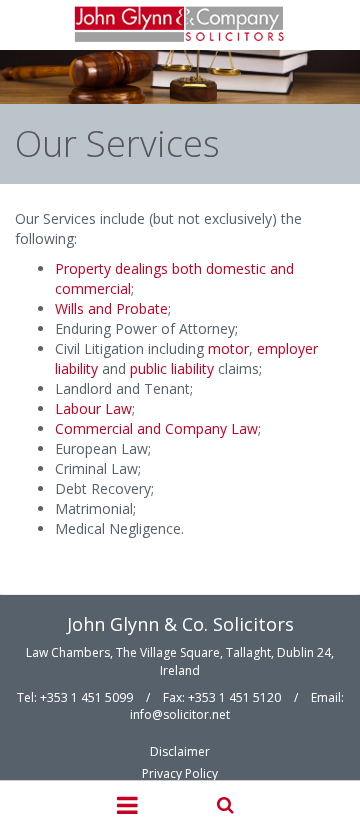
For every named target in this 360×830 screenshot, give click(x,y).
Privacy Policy (180, 773)
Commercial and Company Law (156, 428)
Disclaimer (180, 751)
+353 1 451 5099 (86, 697)
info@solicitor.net (180, 714)
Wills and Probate (111, 308)
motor (228, 348)
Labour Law (93, 408)
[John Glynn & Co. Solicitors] (180, 25)
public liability (172, 368)
